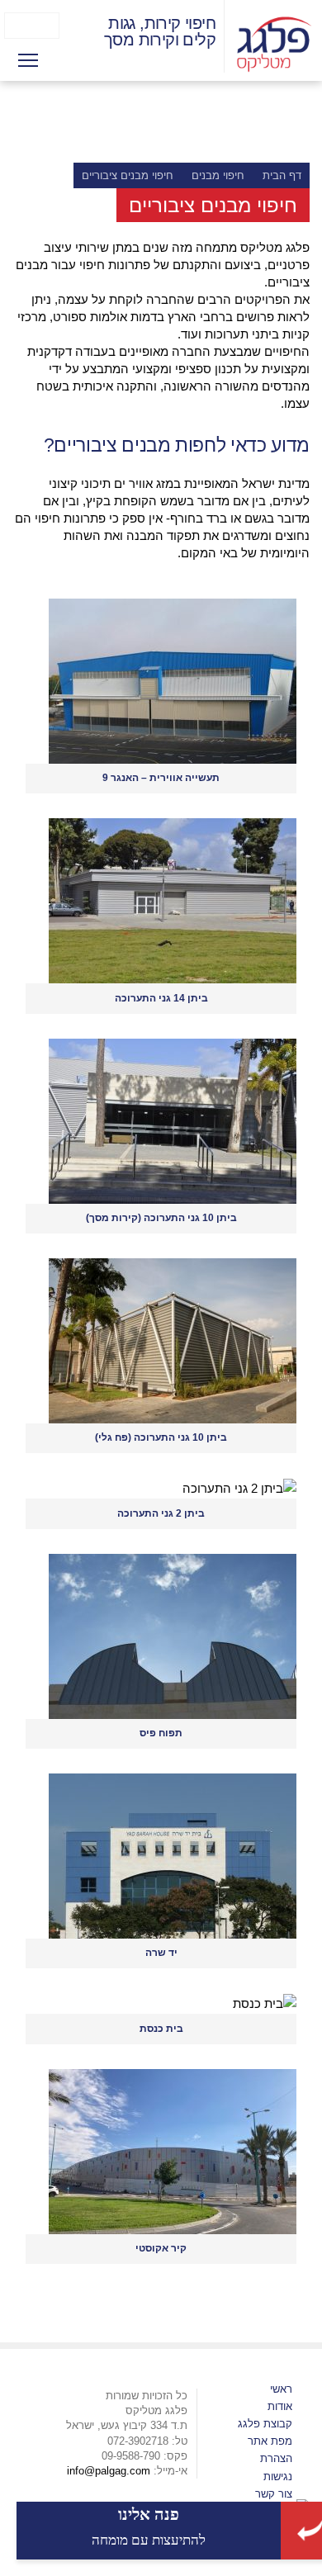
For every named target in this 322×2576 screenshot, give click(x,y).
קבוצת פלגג (265, 2424)
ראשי (281, 2389)
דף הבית (282, 175)
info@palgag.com (109, 2471)
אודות (280, 2406)
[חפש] (14, 26)
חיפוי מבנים (218, 175)
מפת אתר (270, 2441)
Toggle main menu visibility (28, 59)
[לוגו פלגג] (275, 43)
